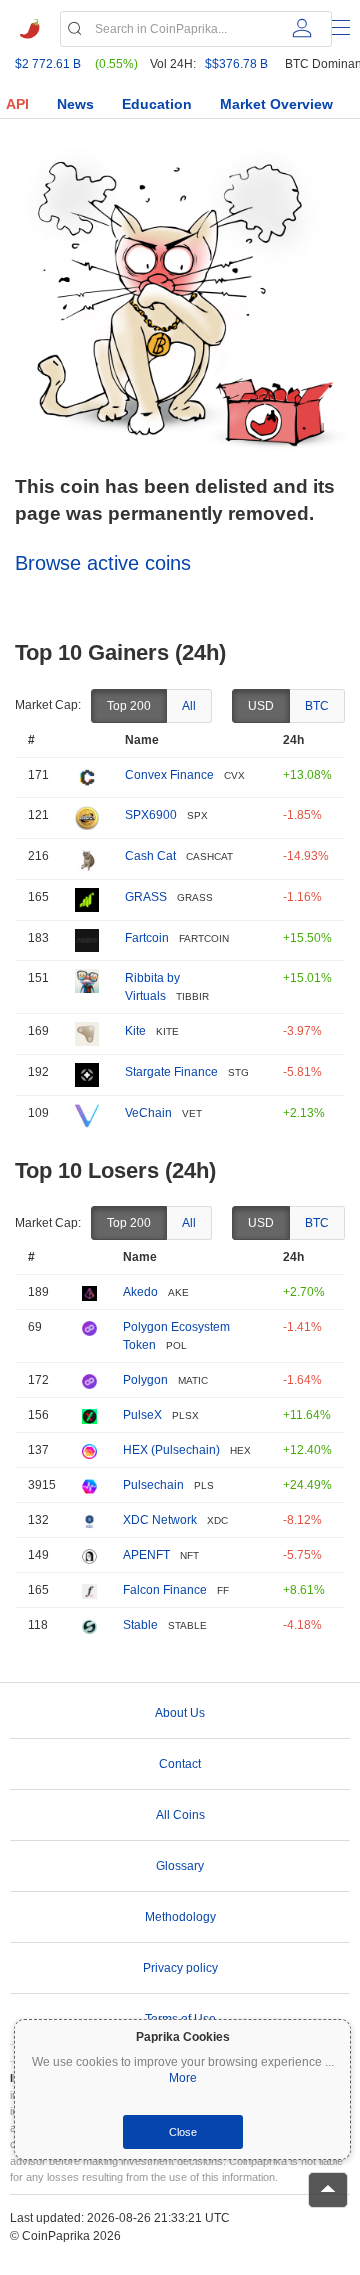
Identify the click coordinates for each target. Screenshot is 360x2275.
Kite (135, 1031)
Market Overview (276, 104)
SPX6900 (151, 815)
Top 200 (129, 706)
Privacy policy (180, 1968)
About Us (180, 1713)
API (17, 104)
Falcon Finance (165, 1590)
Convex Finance (169, 775)
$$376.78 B (236, 64)
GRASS (146, 897)
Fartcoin (147, 938)
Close (183, 2132)
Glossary (180, 1866)
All (189, 706)
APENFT (146, 1555)
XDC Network (160, 1520)
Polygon (145, 1380)
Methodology (180, 1917)
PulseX (142, 1415)
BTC (317, 706)
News (75, 104)
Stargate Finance (171, 1072)
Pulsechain (153, 1485)
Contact (180, 1764)
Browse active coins (103, 563)
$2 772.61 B (48, 64)
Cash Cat (150, 856)
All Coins (180, 1815)
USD (261, 706)
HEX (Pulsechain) (171, 1450)
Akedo (140, 1292)
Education (157, 104)
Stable (140, 1625)
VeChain (148, 1113)
